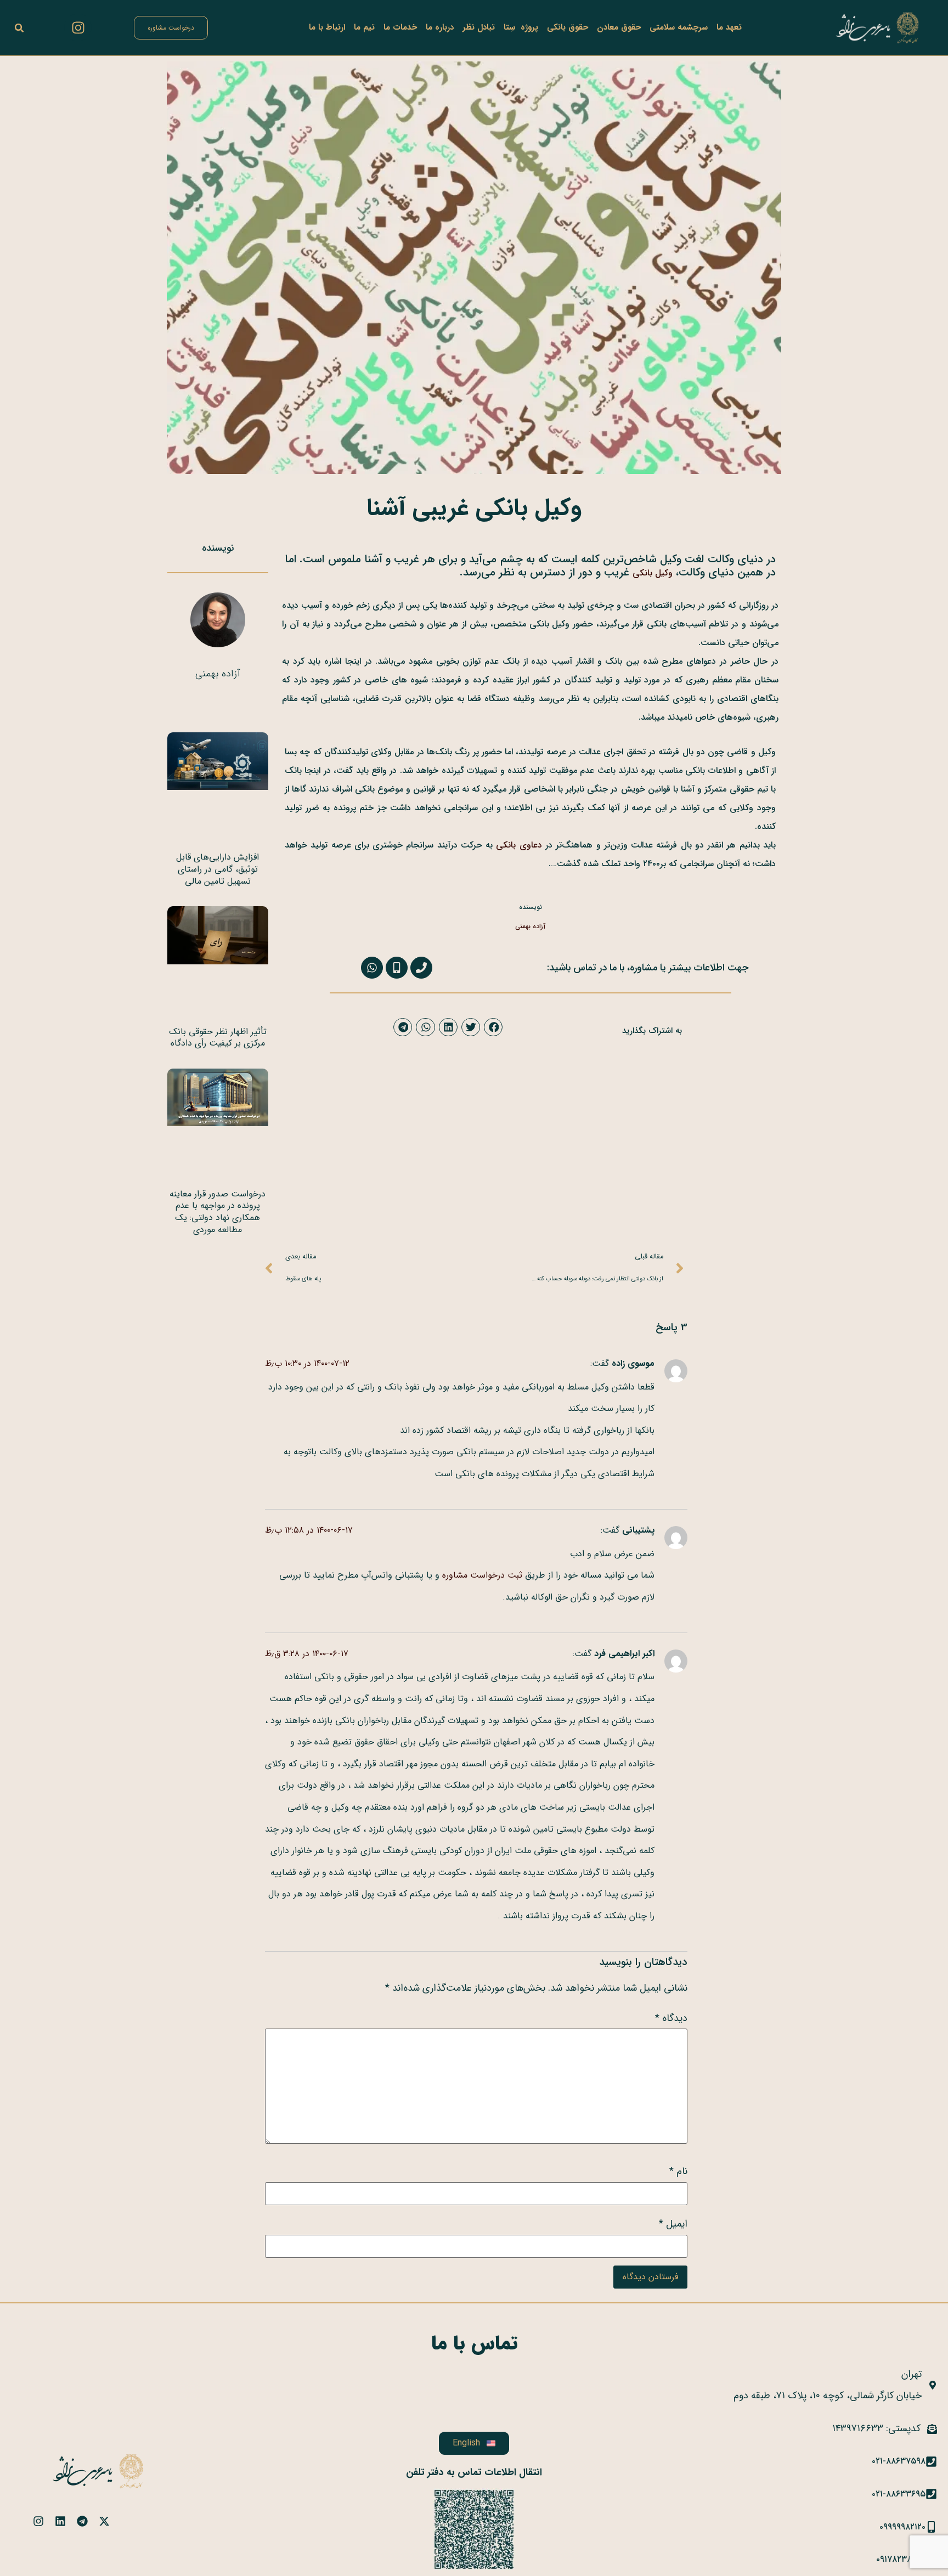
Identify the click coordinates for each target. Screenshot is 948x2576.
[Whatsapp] (372, 968)
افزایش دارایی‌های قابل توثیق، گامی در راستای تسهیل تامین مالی (218, 869)
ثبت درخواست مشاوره (482, 1575)
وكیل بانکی (653, 573)
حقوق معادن (619, 27)
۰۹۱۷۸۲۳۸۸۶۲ (901, 2559)
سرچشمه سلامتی (679, 27)
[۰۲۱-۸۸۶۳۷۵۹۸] (931, 2462)
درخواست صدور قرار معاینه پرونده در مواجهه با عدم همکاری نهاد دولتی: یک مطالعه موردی (218, 1212)
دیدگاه (671, 2018)
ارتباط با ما (327, 27)
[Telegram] (82, 2521)
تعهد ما (729, 27)
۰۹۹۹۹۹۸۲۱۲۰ (902, 2527)
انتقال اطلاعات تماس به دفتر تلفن (474, 2472)
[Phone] (421, 968)
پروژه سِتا (521, 27)
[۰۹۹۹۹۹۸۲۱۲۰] (931, 2527)
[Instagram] (78, 27)
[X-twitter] (104, 2521)
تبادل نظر (479, 27)
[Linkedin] (60, 2521)
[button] (19, 28)
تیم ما (364, 27)
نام (678, 2171)
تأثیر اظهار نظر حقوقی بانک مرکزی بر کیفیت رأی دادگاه (218, 1038)
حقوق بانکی (568, 27)
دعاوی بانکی (519, 845)
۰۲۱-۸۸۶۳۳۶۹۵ (899, 2494)
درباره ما (440, 27)
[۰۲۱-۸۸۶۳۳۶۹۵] (931, 2494)
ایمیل (673, 2224)
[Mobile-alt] (397, 968)
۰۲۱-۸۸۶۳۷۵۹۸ (899, 2461)
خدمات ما (400, 27)
